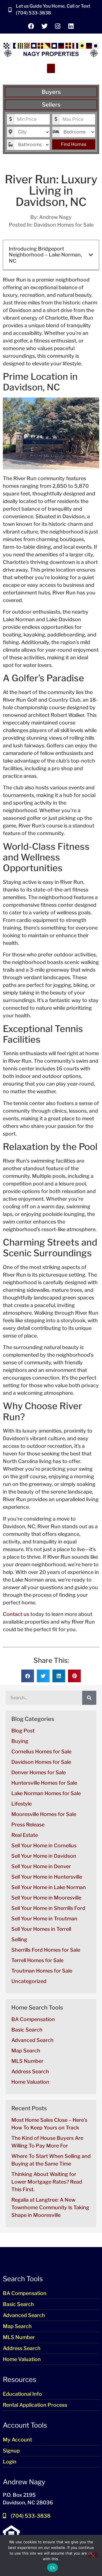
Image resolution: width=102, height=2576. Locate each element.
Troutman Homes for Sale (42, 1971)
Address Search (30, 2071)
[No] (93, 2555)
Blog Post (23, 1731)
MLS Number (27, 2061)
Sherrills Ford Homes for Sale (46, 1950)
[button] (51, 68)
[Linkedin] (71, 26)
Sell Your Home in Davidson (44, 1856)
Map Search (26, 2051)
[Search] (89, 1698)
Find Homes (74, 144)
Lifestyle (22, 1804)
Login (10, 2462)
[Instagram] (58, 26)
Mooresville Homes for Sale (44, 1814)
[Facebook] (31, 26)
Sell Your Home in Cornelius (44, 1845)
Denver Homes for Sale (39, 1772)
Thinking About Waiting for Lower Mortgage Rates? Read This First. (47, 2182)
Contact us (16, 1614)
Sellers (51, 105)
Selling (19, 1939)
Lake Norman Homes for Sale (46, 1793)
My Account (17, 2440)
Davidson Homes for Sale (64, 225)
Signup (11, 2451)
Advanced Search (32, 2040)
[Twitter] (44, 26)
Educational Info (22, 2394)
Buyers (51, 92)
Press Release (28, 1825)
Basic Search (27, 2030)
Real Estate (25, 1835)
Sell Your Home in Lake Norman (49, 1887)
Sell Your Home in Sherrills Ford (48, 1908)
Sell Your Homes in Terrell (41, 1929)
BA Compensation (33, 2019)
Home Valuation (30, 2082)
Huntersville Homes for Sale (44, 1783)
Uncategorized (29, 1981)
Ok (52, 2568)
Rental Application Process (35, 2405)
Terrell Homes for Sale (37, 1960)
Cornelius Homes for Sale (41, 1752)
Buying (20, 1741)
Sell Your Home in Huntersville (47, 1877)
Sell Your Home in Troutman (44, 1919)
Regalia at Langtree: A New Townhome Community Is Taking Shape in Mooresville (50, 2207)
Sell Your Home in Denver (41, 1866)
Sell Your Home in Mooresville (46, 1898)
